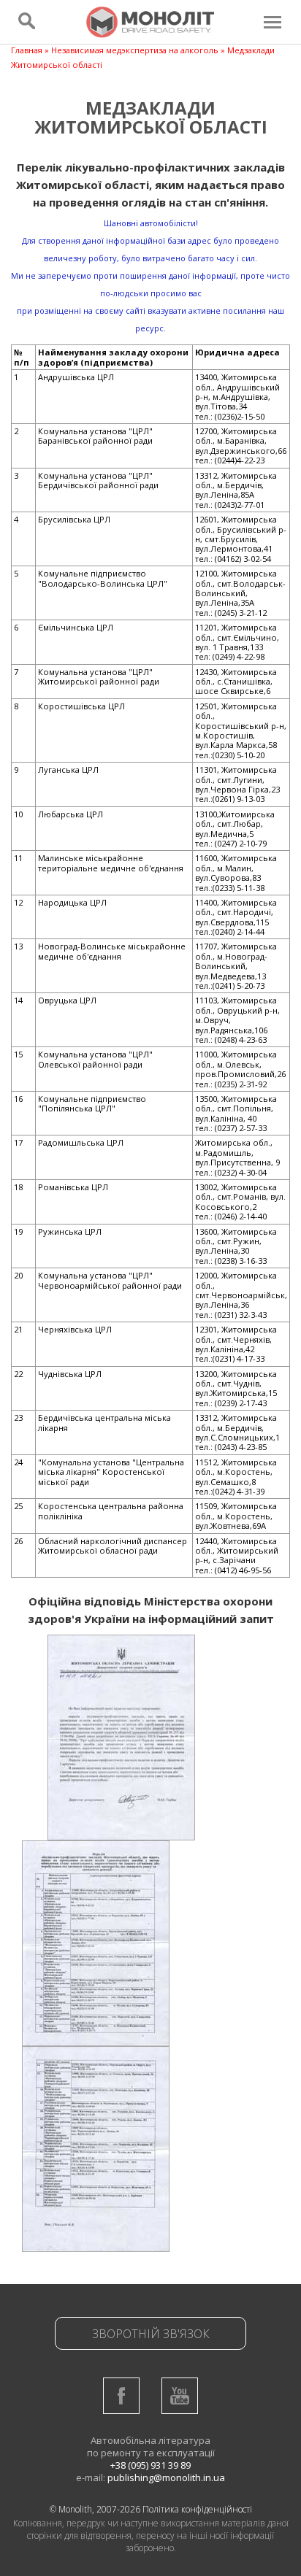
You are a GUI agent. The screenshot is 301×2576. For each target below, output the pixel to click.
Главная (27, 50)
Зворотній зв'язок (151, 2334)
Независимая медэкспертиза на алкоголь (135, 50)
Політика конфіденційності (197, 2509)
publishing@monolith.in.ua (166, 2477)
